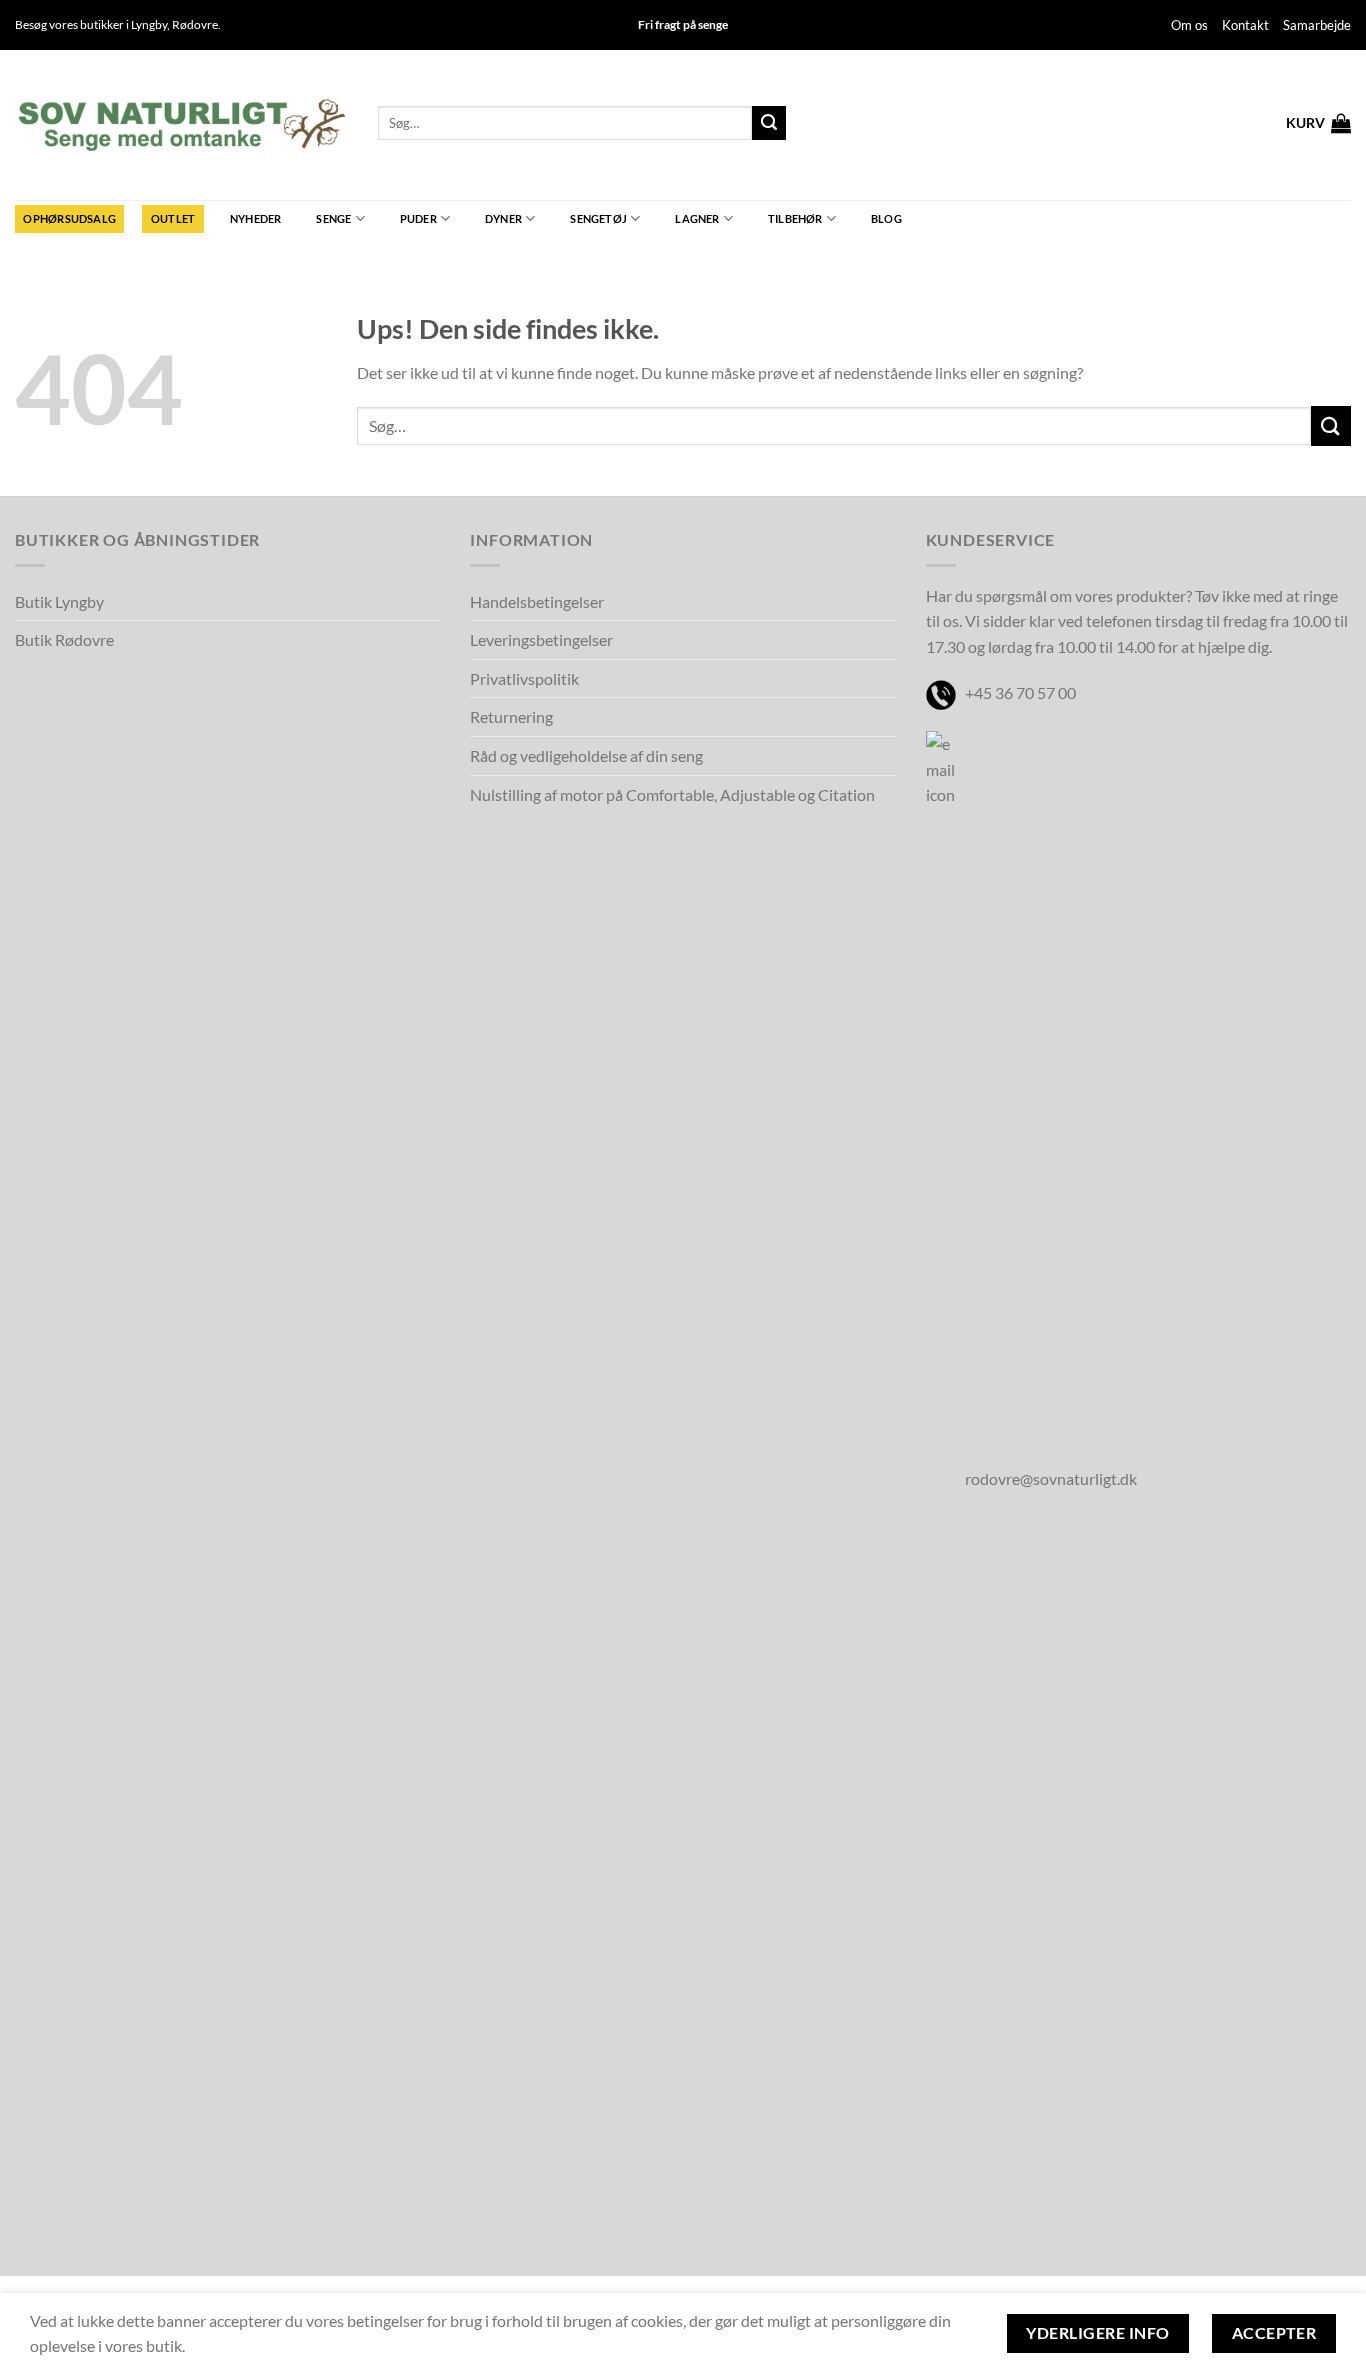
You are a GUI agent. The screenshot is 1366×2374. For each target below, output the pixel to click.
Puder (418, 218)
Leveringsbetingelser (541, 639)
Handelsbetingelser (537, 601)
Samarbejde (1317, 25)
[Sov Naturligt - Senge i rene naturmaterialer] (181, 125)
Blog (886, 218)
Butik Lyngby (59, 601)
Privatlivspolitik (524, 678)
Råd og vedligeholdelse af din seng (586, 755)
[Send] (769, 123)
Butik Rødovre (64, 639)
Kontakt (1245, 25)
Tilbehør (795, 218)
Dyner (503, 218)
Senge (333, 218)
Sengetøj (598, 218)
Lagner (697, 218)
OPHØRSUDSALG (69, 218)
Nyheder (256, 218)
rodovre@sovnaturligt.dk (1051, 1478)
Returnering (511, 716)
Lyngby (149, 24)
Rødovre (195, 24)
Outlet (173, 218)
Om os (1189, 25)
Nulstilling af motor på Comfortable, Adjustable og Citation (672, 794)
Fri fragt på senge (683, 24)
